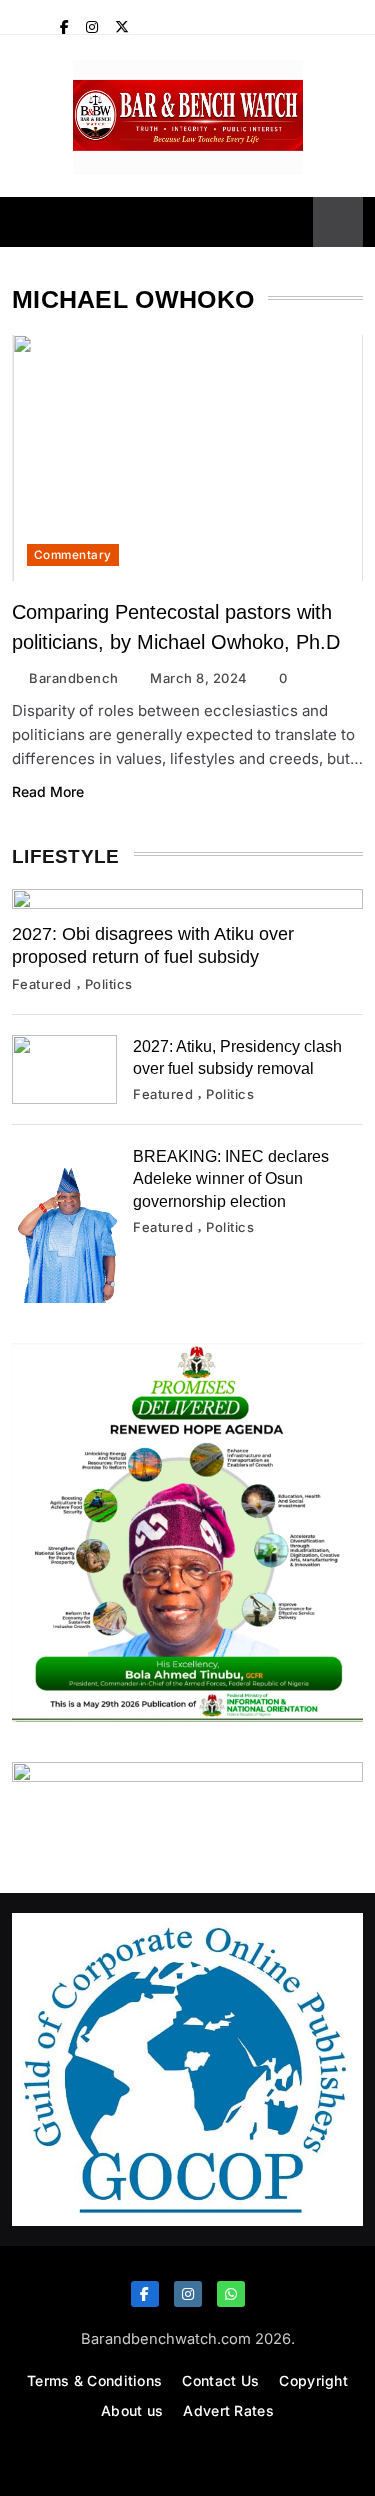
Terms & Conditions (94, 2380)
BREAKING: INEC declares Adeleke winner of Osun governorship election (231, 1178)
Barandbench (73, 678)
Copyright (313, 2380)
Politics (109, 984)
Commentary (73, 555)
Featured (42, 984)
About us (132, 2410)
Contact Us (220, 2380)
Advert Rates (228, 2410)
